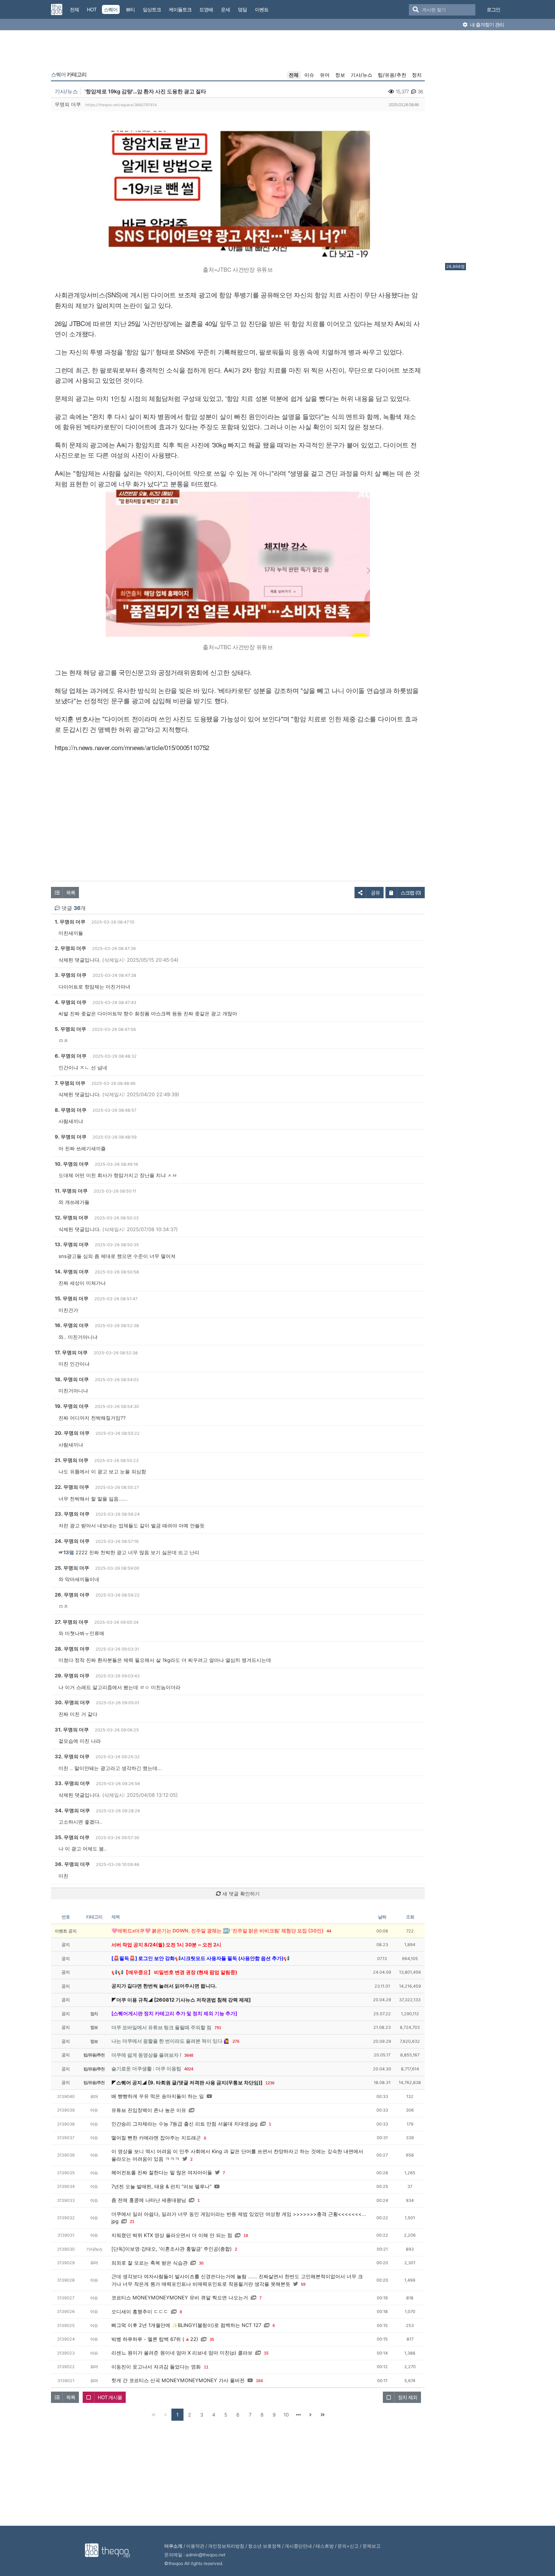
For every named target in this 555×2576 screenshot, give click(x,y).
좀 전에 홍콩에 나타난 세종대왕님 (149, 2200)
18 (246, 2236)
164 (259, 2381)
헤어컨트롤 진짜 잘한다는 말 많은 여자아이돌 (162, 2172)
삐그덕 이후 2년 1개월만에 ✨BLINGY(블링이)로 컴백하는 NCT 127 (186, 2325)
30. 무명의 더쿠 (72, 1702)
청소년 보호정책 (264, 2546)
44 (329, 1931)
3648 (189, 2055)
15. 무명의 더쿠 (72, 1298)
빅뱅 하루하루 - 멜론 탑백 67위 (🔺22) (155, 2339)
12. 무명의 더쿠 (72, 1218)
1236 (270, 2083)
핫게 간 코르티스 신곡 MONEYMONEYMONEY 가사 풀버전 (178, 2380)
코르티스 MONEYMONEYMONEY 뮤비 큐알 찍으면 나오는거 (180, 2298)
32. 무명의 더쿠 (72, 1756)
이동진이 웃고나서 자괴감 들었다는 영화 (156, 2367)
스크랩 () (411, 893)
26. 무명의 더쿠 (72, 1595)
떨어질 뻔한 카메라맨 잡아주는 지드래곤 (156, 2138)
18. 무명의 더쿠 (72, 1379)
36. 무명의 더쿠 (72, 1864)
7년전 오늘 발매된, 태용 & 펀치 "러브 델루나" (161, 2186)
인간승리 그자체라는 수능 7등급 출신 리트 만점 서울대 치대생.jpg (184, 2124)
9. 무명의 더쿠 (71, 1137)
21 (132, 2222)
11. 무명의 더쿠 (71, 1191)
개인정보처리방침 (226, 2546)
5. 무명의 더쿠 (70, 1029)
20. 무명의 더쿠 (72, 1433)
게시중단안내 (298, 2546)
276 (236, 2041)
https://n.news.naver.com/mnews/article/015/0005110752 (132, 747)
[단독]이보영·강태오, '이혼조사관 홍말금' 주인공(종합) (172, 2249)
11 (206, 2367)
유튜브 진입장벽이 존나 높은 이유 (149, 2110)
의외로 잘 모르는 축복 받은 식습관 (150, 2263)
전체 (294, 75)
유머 (325, 75)
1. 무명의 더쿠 (70, 922)
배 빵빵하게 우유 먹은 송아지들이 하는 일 (158, 2096)
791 (218, 2028)
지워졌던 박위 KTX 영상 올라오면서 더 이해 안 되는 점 (172, 2235)
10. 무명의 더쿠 (72, 1164)
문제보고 (372, 2546)
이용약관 (195, 2546)
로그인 (493, 9)
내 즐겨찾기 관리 (486, 25)
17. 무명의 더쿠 (71, 1352)
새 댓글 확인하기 (240, 1894)
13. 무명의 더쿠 (72, 1244)
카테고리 (69, 74)
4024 (189, 2069)
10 (286, 2415)
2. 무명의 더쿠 (70, 948)
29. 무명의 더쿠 (72, 1676)
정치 (417, 75)
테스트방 (325, 2546)
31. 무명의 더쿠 (72, 1730)
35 (212, 2339)
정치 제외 (408, 2397)
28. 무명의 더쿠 (72, 1649)
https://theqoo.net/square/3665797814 (121, 105)
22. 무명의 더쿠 (72, 1487)
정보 (340, 75)
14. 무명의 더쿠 (72, 1272)
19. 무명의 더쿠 (72, 1406)
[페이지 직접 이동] (298, 2415)
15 (266, 2353)
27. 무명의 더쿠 (72, 1622)
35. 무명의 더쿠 (72, 1837)
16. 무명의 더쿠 (72, 1325)
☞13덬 (66, 1552)
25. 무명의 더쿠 (72, 1568)
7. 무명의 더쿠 (70, 1083)
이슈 (309, 75)
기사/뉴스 (362, 75)
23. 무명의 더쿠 (72, 1514)
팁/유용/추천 (392, 75)
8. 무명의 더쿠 (71, 1110)
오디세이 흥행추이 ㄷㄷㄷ (140, 2311)
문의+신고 (348, 2546)
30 (201, 2263)
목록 (71, 893)
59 (303, 2284)
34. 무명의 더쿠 (72, 1810)
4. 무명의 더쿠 (71, 1002)
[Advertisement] (475, 149)
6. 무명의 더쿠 (71, 1056)
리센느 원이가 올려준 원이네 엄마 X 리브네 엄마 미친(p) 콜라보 (182, 2353)
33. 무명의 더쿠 (72, 1783)
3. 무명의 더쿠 (71, 975)
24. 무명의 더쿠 (72, 1541)
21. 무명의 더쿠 (72, 1460)
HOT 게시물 (110, 2397)
